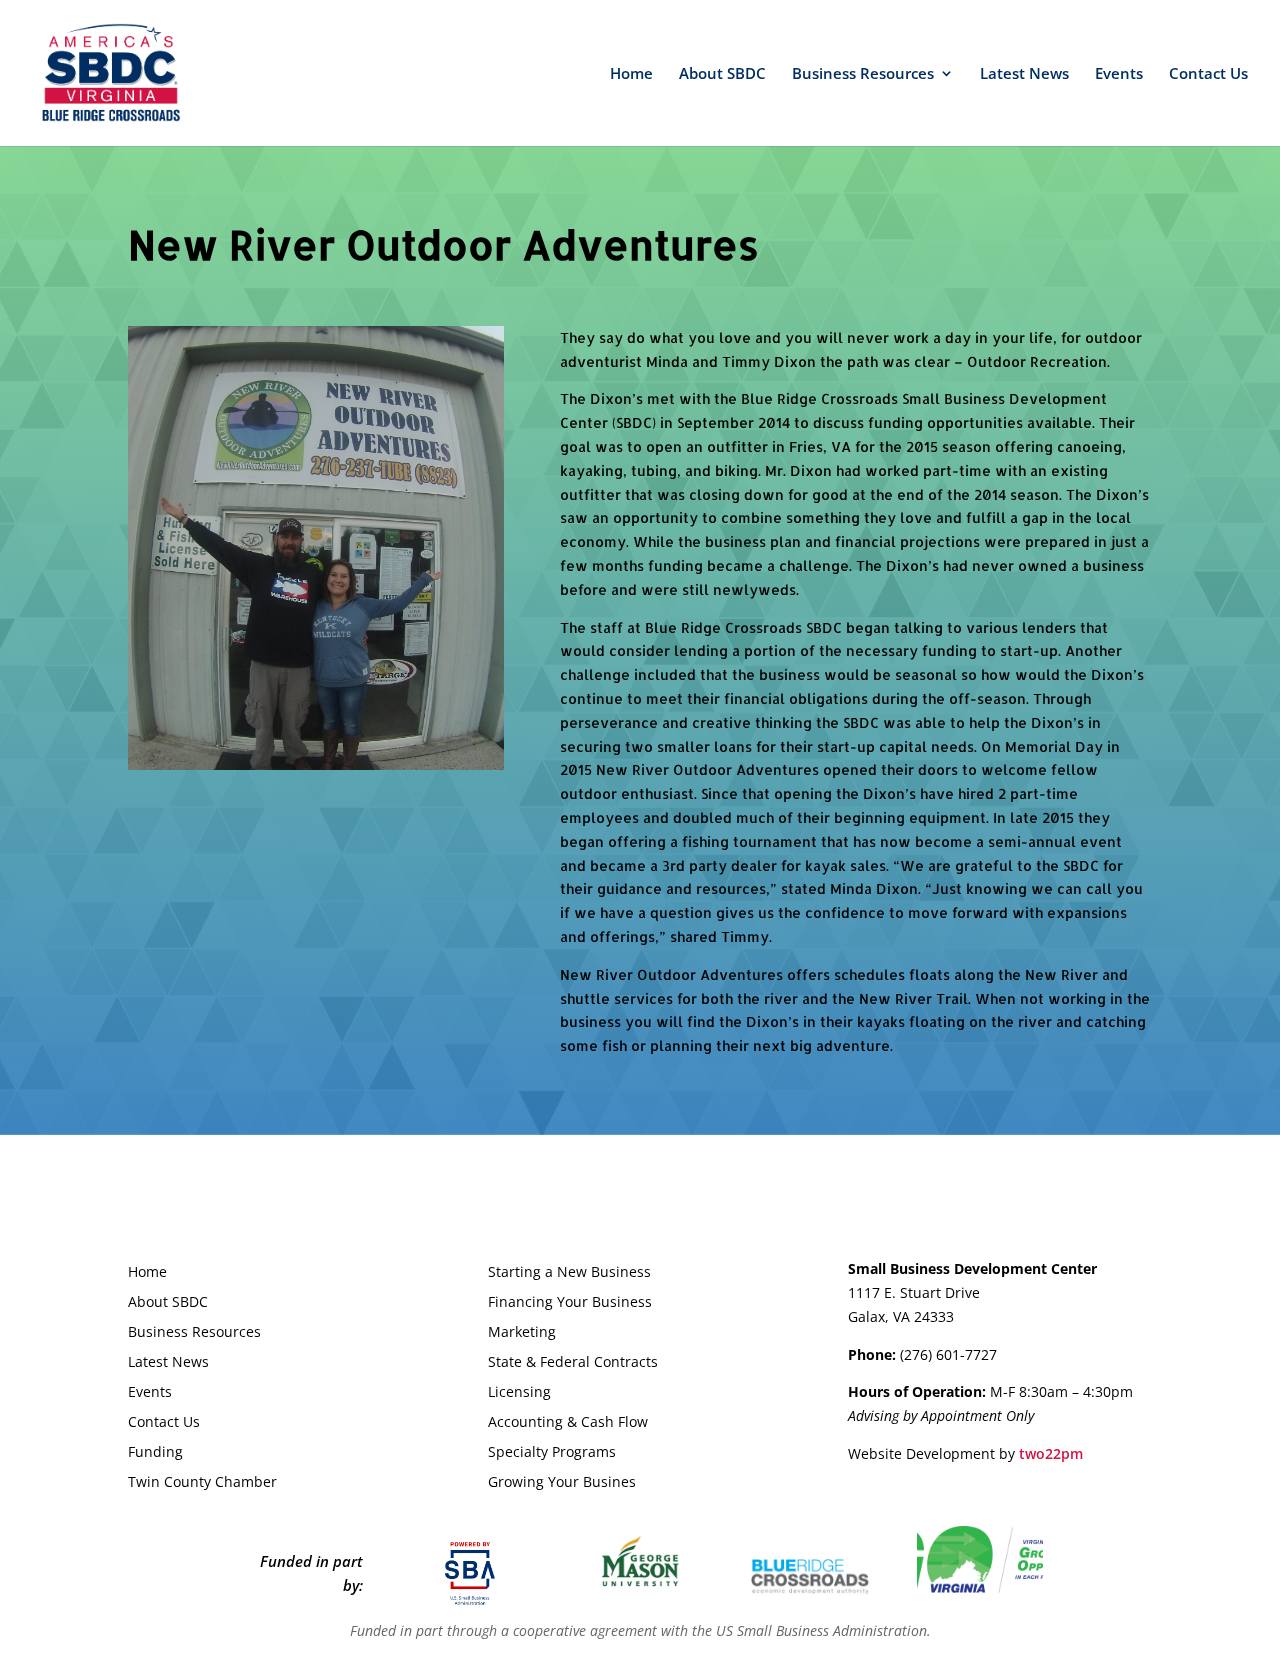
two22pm (1051, 1453)
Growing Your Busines (562, 1483)
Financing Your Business (570, 1303)
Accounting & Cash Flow (568, 1423)
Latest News (1024, 74)
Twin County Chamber (202, 1483)
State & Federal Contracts (573, 1363)
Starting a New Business (569, 1273)
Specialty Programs (552, 1453)
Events (1119, 74)
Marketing (522, 1333)
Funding (155, 1453)
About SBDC (722, 74)
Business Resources (863, 74)
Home (631, 74)
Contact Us (1208, 74)
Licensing (519, 1393)
